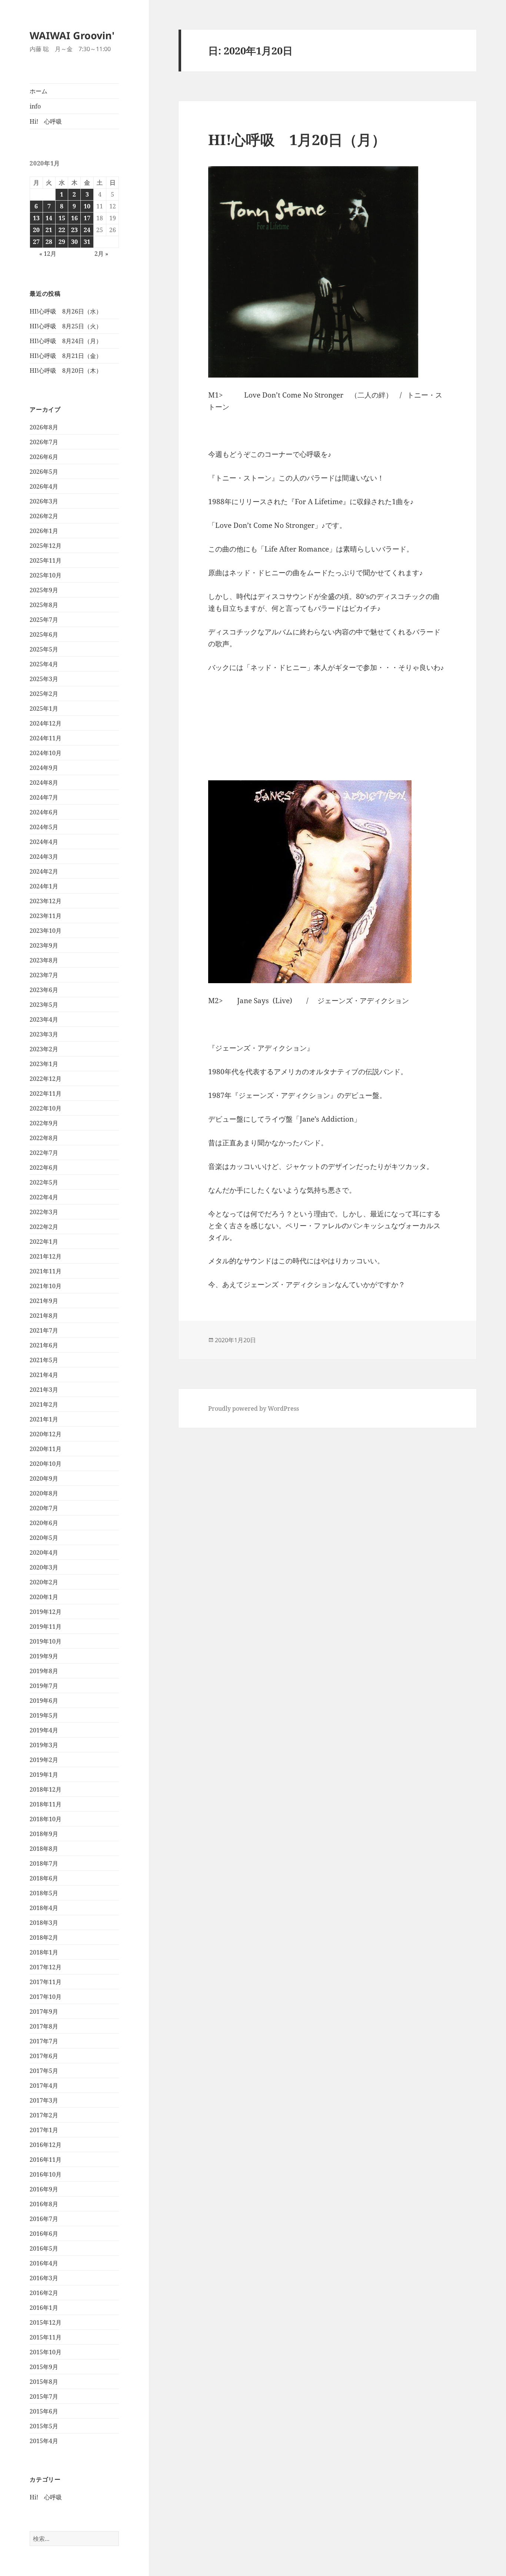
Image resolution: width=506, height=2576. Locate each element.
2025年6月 (44, 634)
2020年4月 (44, 1552)
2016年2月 (44, 2293)
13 (36, 218)
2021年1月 (44, 1419)
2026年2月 (44, 516)
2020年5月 (44, 1538)
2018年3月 (44, 1923)
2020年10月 (46, 1464)
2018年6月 (44, 1878)
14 (49, 218)
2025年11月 (46, 560)
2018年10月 (46, 1819)
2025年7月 (44, 620)
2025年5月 (44, 649)
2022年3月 (44, 1212)
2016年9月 (44, 2189)
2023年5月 (44, 1005)
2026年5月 (44, 472)
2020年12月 (46, 1434)
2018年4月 (44, 1908)
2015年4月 (44, 2441)
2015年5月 (44, 2426)
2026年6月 (44, 457)
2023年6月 (44, 990)
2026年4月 (44, 486)
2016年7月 (44, 2219)
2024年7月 (44, 797)
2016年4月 (44, 2263)
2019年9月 (44, 1656)
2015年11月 (46, 2337)
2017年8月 (44, 2026)
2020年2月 (44, 1582)
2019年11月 (46, 1627)
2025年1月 (44, 709)
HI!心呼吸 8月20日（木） (66, 371)
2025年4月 (44, 664)
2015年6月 (44, 2411)
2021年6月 (44, 1345)
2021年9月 (44, 1301)
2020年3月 (44, 1567)
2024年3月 (44, 857)
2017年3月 (44, 2100)
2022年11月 (46, 1093)
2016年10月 (46, 2174)
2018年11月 (46, 1804)
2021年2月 (44, 1404)
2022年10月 (46, 1108)
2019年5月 (44, 1715)
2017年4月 (44, 2086)
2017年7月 (44, 2041)
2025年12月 (46, 546)
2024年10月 (46, 753)
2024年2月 (44, 871)
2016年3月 (44, 2278)
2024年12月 (46, 723)
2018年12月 (46, 1789)
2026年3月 (44, 501)
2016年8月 (44, 2204)
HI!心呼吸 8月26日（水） (66, 311)
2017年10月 (46, 1997)
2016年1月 (44, 2308)
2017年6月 (44, 2056)
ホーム (39, 91)
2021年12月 (46, 1256)
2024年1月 (44, 886)
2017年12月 (46, 1967)
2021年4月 (44, 1375)
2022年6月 (44, 1168)
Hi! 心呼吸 (46, 121)
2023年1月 (44, 1064)
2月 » (101, 254)
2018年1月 (44, 1952)
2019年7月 (44, 1686)
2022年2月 (44, 1227)
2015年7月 (44, 2396)
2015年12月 (46, 2322)
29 (62, 242)
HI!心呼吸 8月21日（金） (66, 356)
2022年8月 (44, 1138)
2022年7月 (44, 1153)
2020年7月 (44, 1508)
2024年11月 (46, 738)
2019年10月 (46, 1641)
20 (36, 230)
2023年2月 (44, 1049)
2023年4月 (44, 1019)
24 (87, 230)
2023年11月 (46, 916)
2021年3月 (44, 1390)
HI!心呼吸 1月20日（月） (297, 139)
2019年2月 (44, 1760)
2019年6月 (44, 1701)
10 (87, 206)
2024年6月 (44, 812)
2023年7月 (44, 975)
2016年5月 (44, 2248)
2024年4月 (44, 842)
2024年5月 (44, 827)
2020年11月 (46, 1449)
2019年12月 (46, 1612)
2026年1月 (44, 531)
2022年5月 (44, 1182)
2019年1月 (44, 1775)
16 (74, 218)
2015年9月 (44, 2367)
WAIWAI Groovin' (72, 35)
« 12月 (48, 254)
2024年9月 (44, 768)
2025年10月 (46, 575)
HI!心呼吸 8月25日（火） (66, 326)
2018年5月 (44, 1893)
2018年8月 (44, 1849)
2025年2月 (44, 694)
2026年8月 (44, 427)
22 (62, 230)
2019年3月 (44, 1745)
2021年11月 (46, 1271)
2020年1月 (44, 1597)
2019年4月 (44, 1730)
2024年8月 (44, 783)
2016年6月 (44, 2234)
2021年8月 (44, 1316)
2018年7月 (44, 1863)
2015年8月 (44, 2382)
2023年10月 (46, 931)
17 (87, 218)
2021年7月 (44, 1330)
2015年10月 (46, 2352)
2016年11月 (46, 2160)
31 (87, 242)
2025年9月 (44, 590)
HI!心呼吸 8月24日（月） (66, 341)
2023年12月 (46, 901)
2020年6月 (44, 1523)
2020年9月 (44, 1478)
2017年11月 (46, 1982)
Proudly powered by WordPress (254, 1408)
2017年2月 (44, 2115)
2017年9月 (44, 2011)
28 (49, 242)
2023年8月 (44, 960)
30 (74, 242)
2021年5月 (44, 1360)
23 (74, 230)
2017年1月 (44, 2130)
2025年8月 (44, 605)
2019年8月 (44, 1671)
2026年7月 (44, 442)
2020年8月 (44, 1493)
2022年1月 (44, 1242)
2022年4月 (44, 1197)
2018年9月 (44, 1834)
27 (36, 242)
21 (49, 230)
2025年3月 (44, 679)
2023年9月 (44, 945)
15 (62, 218)
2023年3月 (44, 1034)
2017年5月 (44, 2071)
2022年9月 (44, 1123)
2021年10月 (46, 1286)
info (35, 106)
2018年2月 (44, 1937)
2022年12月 (46, 1079)
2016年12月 (46, 2145)
